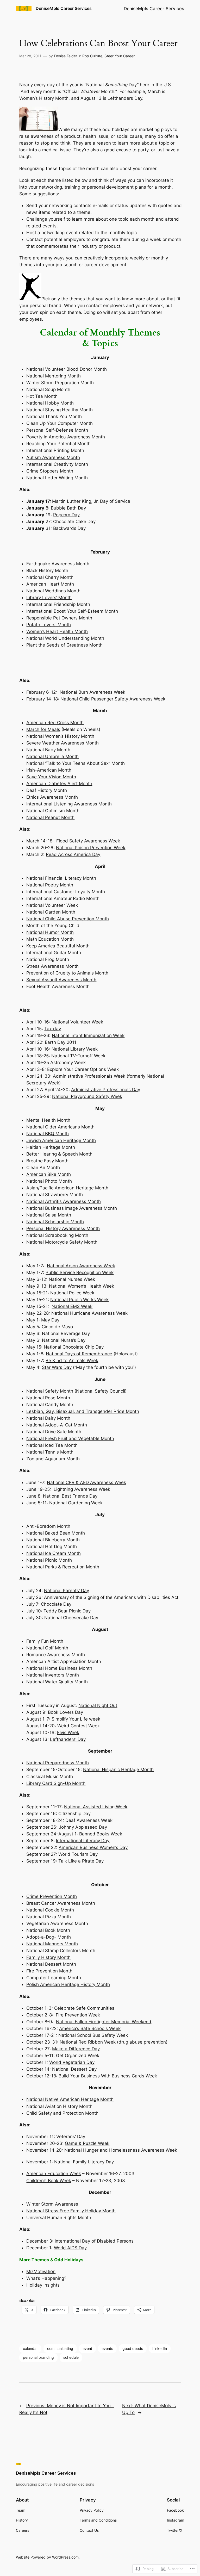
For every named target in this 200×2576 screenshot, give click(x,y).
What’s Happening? (46, 2278)
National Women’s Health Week (82, 1286)
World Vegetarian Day (72, 2062)
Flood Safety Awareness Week (88, 841)
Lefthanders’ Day (68, 1739)
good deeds (133, 2348)
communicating (60, 2348)
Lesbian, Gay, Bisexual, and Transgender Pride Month (83, 1411)
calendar (30, 2348)
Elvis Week (68, 1733)
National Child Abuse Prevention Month (68, 919)
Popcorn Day (66, 515)
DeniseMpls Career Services (64, 8)
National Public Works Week (79, 1300)
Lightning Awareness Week (82, 1489)
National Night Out (98, 1705)
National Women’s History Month (60, 736)
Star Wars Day (57, 1367)
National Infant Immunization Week (88, 1035)
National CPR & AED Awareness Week (86, 1482)
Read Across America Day (73, 854)
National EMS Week (72, 1306)
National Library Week (75, 1049)
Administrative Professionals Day (106, 1090)
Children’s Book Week (49, 2181)
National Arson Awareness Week (81, 1266)
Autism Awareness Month (53, 457)
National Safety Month (50, 1391)
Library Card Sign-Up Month (56, 1783)
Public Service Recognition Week (80, 1273)
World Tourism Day (78, 1854)
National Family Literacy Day (84, 2162)
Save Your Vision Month (51, 777)
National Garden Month (51, 912)
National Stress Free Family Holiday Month (71, 2211)
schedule (71, 2357)
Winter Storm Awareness (52, 2204)
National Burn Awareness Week (92, 692)
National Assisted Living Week (96, 1807)
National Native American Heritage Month (70, 2099)
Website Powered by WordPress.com (47, 2557)
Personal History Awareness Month (63, 1228)
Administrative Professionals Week (89, 1076)
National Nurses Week (72, 1279)
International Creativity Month (57, 464)
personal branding (38, 2357)
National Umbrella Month (52, 756)
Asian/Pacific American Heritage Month (67, 1188)
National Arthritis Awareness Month (64, 1201)
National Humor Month (50, 932)
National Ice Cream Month (54, 1553)
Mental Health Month (48, 1120)
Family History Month (48, 1957)
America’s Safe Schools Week (90, 2028)
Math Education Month (50, 939)
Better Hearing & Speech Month (59, 1154)
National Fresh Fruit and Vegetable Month (70, 1438)
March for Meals (43, 729)
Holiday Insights (43, 2285)
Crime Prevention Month (52, 1896)
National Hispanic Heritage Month (118, 1770)
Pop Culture (92, 56)
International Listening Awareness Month (69, 804)
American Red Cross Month (55, 723)
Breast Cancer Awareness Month (61, 1903)
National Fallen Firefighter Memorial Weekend (104, 2022)
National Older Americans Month (60, 1127)
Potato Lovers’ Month (49, 625)
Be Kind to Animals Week (72, 1361)
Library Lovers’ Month (49, 598)
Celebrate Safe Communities (84, 2008)
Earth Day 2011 (61, 1042)
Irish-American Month (49, 770)
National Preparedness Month (58, 1763)
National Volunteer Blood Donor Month (67, 369)
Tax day (53, 1029)
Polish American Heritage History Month (68, 1984)
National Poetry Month (50, 885)
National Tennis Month (50, 1452)
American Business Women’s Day (93, 1847)
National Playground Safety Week (87, 1096)
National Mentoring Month (54, 376)
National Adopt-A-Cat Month (57, 1425)
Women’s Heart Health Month (57, 631)
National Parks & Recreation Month (63, 1567)
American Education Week (54, 2174)
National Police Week (72, 1293)
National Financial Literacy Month (61, 878)
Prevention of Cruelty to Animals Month (67, 973)
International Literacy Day (83, 1841)
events (107, 2348)
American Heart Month (50, 584)
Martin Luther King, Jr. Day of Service (91, 501)
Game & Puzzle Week (87, 2143)
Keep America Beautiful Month (58, 946)
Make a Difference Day (76, 2049)
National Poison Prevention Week (91, 848)
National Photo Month (49, 1181)
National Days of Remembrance (79, 1354)
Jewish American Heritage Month (61, 1140)
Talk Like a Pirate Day (81, 1861)
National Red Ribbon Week (88, 2042)
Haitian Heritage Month (51, 1147)
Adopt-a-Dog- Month (49, 1937)
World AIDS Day (70, 2248)
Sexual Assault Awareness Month (61, 980)
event (87, 2348)
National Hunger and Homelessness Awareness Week (121, 2150)
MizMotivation (41, 2271)
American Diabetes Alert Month (59, 784)
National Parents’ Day (67, 1591)
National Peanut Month (50, 817)
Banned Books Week (101, 1834)
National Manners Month (52, 1944)
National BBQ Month (48, 1134)
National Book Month (48, 1930)
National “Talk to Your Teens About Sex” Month (76, 763)
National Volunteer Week (77, 1022)
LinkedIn (160, 2348)
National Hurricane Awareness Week (89, 1313)
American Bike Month (49, 1174)
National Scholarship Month (55, 1222)
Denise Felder (66, 56)
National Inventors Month (53, 1675)
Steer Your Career (120, 56)
